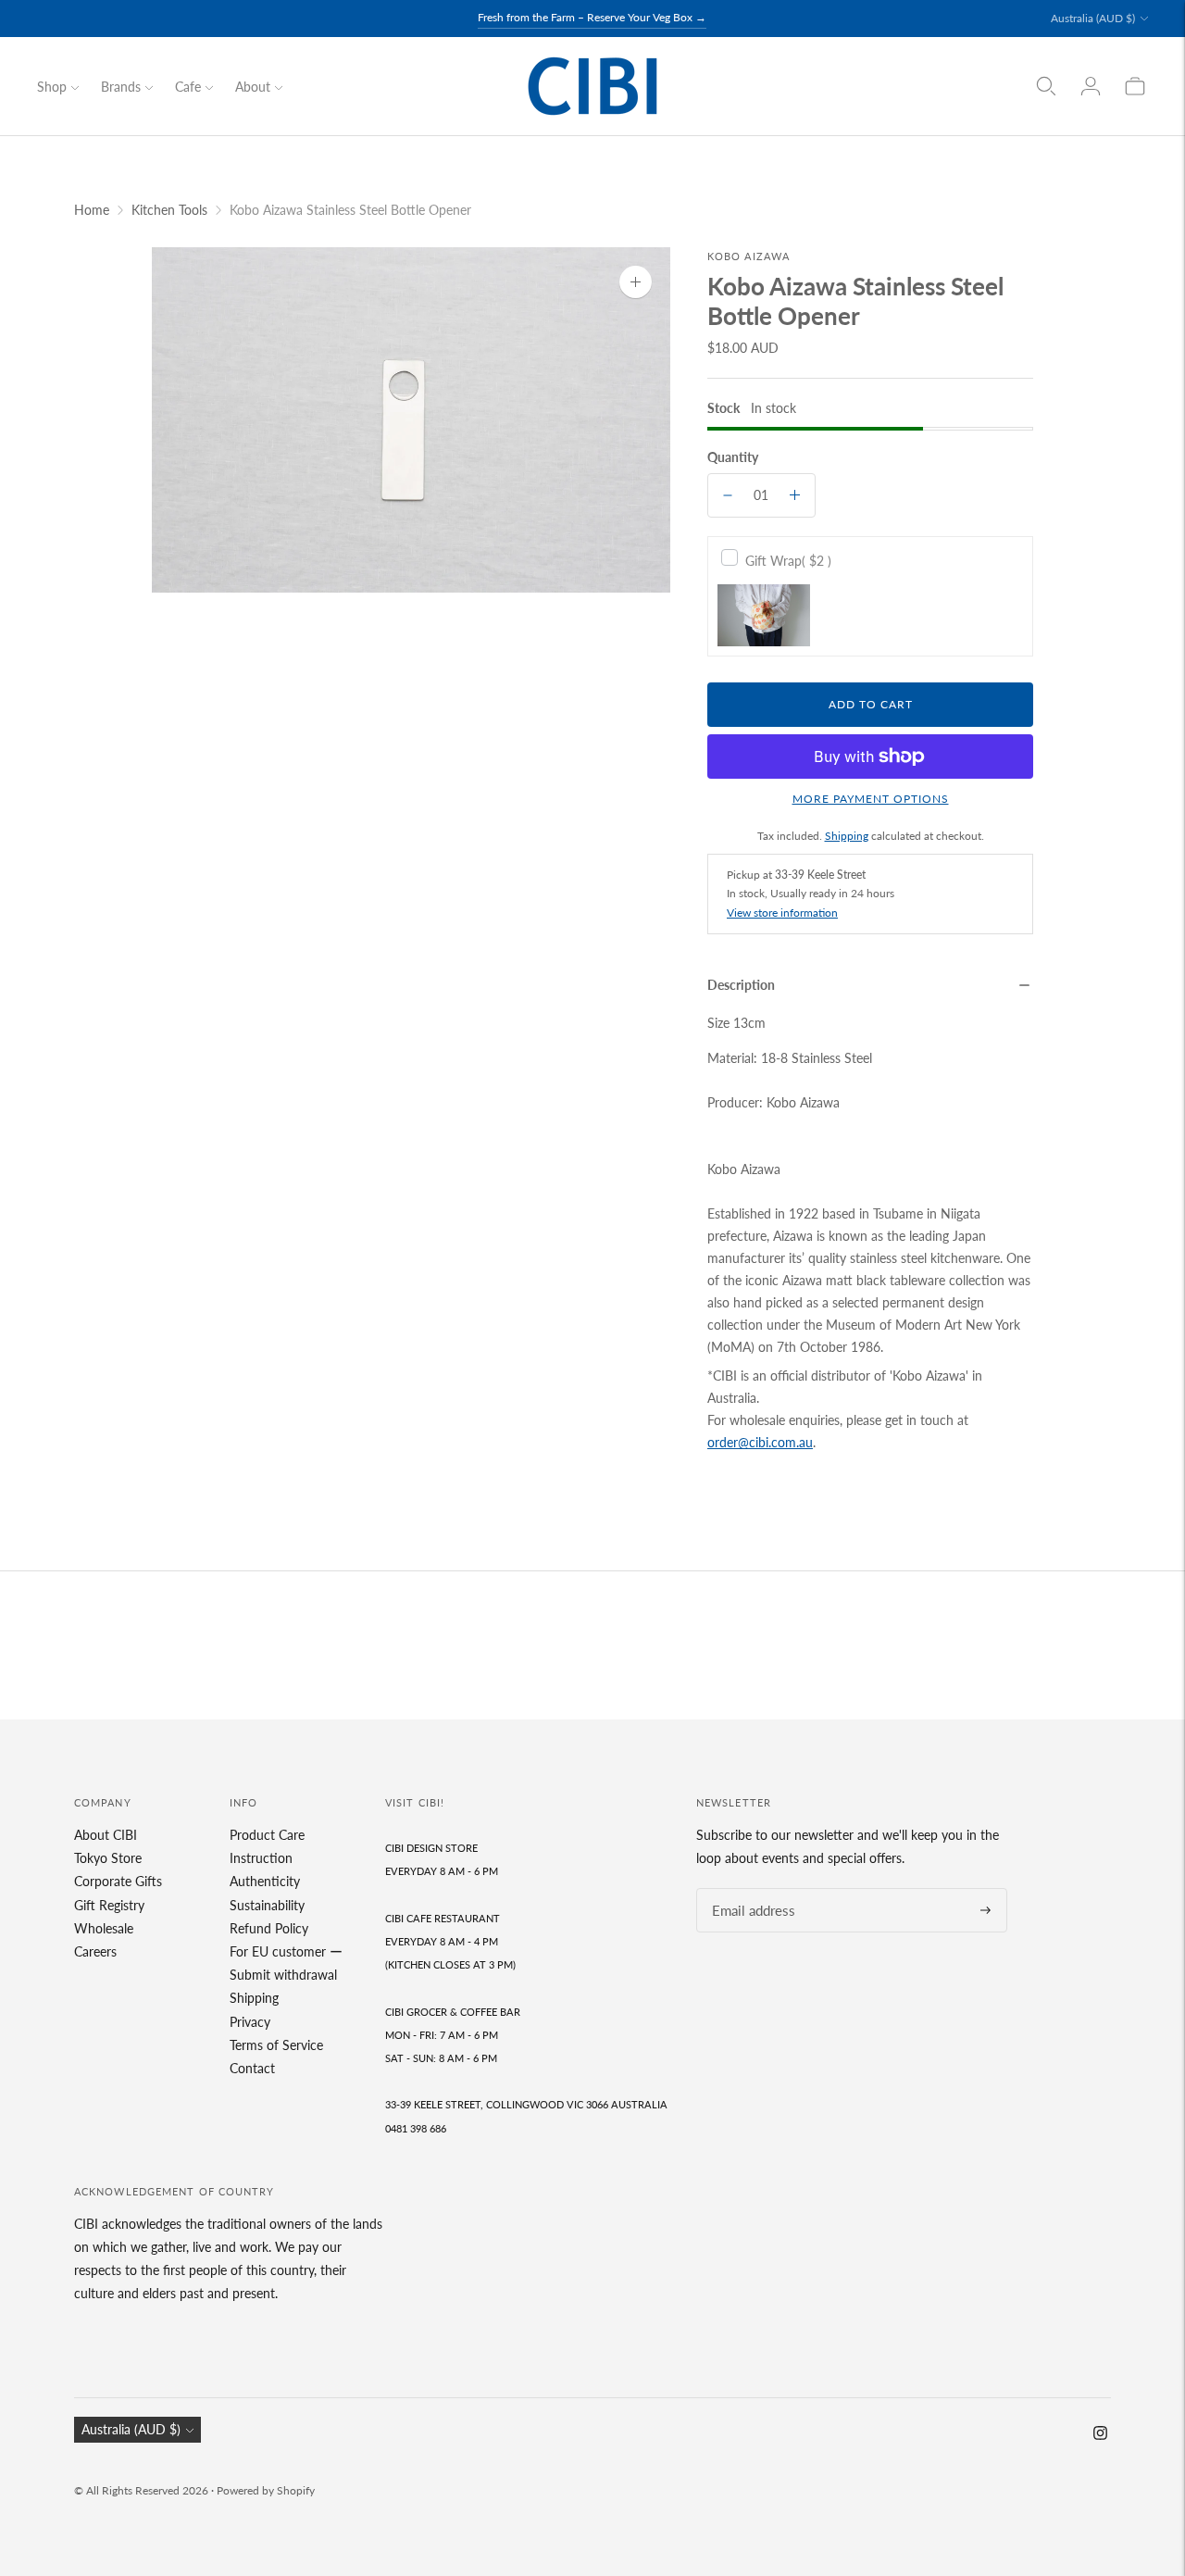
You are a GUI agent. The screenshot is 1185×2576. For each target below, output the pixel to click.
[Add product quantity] (795, 495)
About (253, 87)
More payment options (871, 799)
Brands (121, 87)
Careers (95, 1951)
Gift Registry (109, 1905)
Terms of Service (276, 2045)
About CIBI (106, 1835)
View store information (782, 913)
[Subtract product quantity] (728, 495)
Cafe (188, 87)
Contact (252, 2068)
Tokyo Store (108, 1858)
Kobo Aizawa (748, 256)
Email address (748, 1888)
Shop (52, 87)
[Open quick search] (1046, 86)
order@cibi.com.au (760, 1442)
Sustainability (267, 1905)
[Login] (1091, 86)
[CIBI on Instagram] (1100, 2435)
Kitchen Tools (169, 210)
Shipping (847, 836)
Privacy (250, 2022)
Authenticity (265, 1881)
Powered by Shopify (266, 2490)
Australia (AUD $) (1093, 18)
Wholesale (104, 1928)
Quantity (733, 457)
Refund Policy (269, 1928)
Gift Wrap (788, 561)
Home (92, 210)
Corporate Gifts (118, 1881)
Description (741, 985)
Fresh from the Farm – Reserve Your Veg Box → (592, 17)
